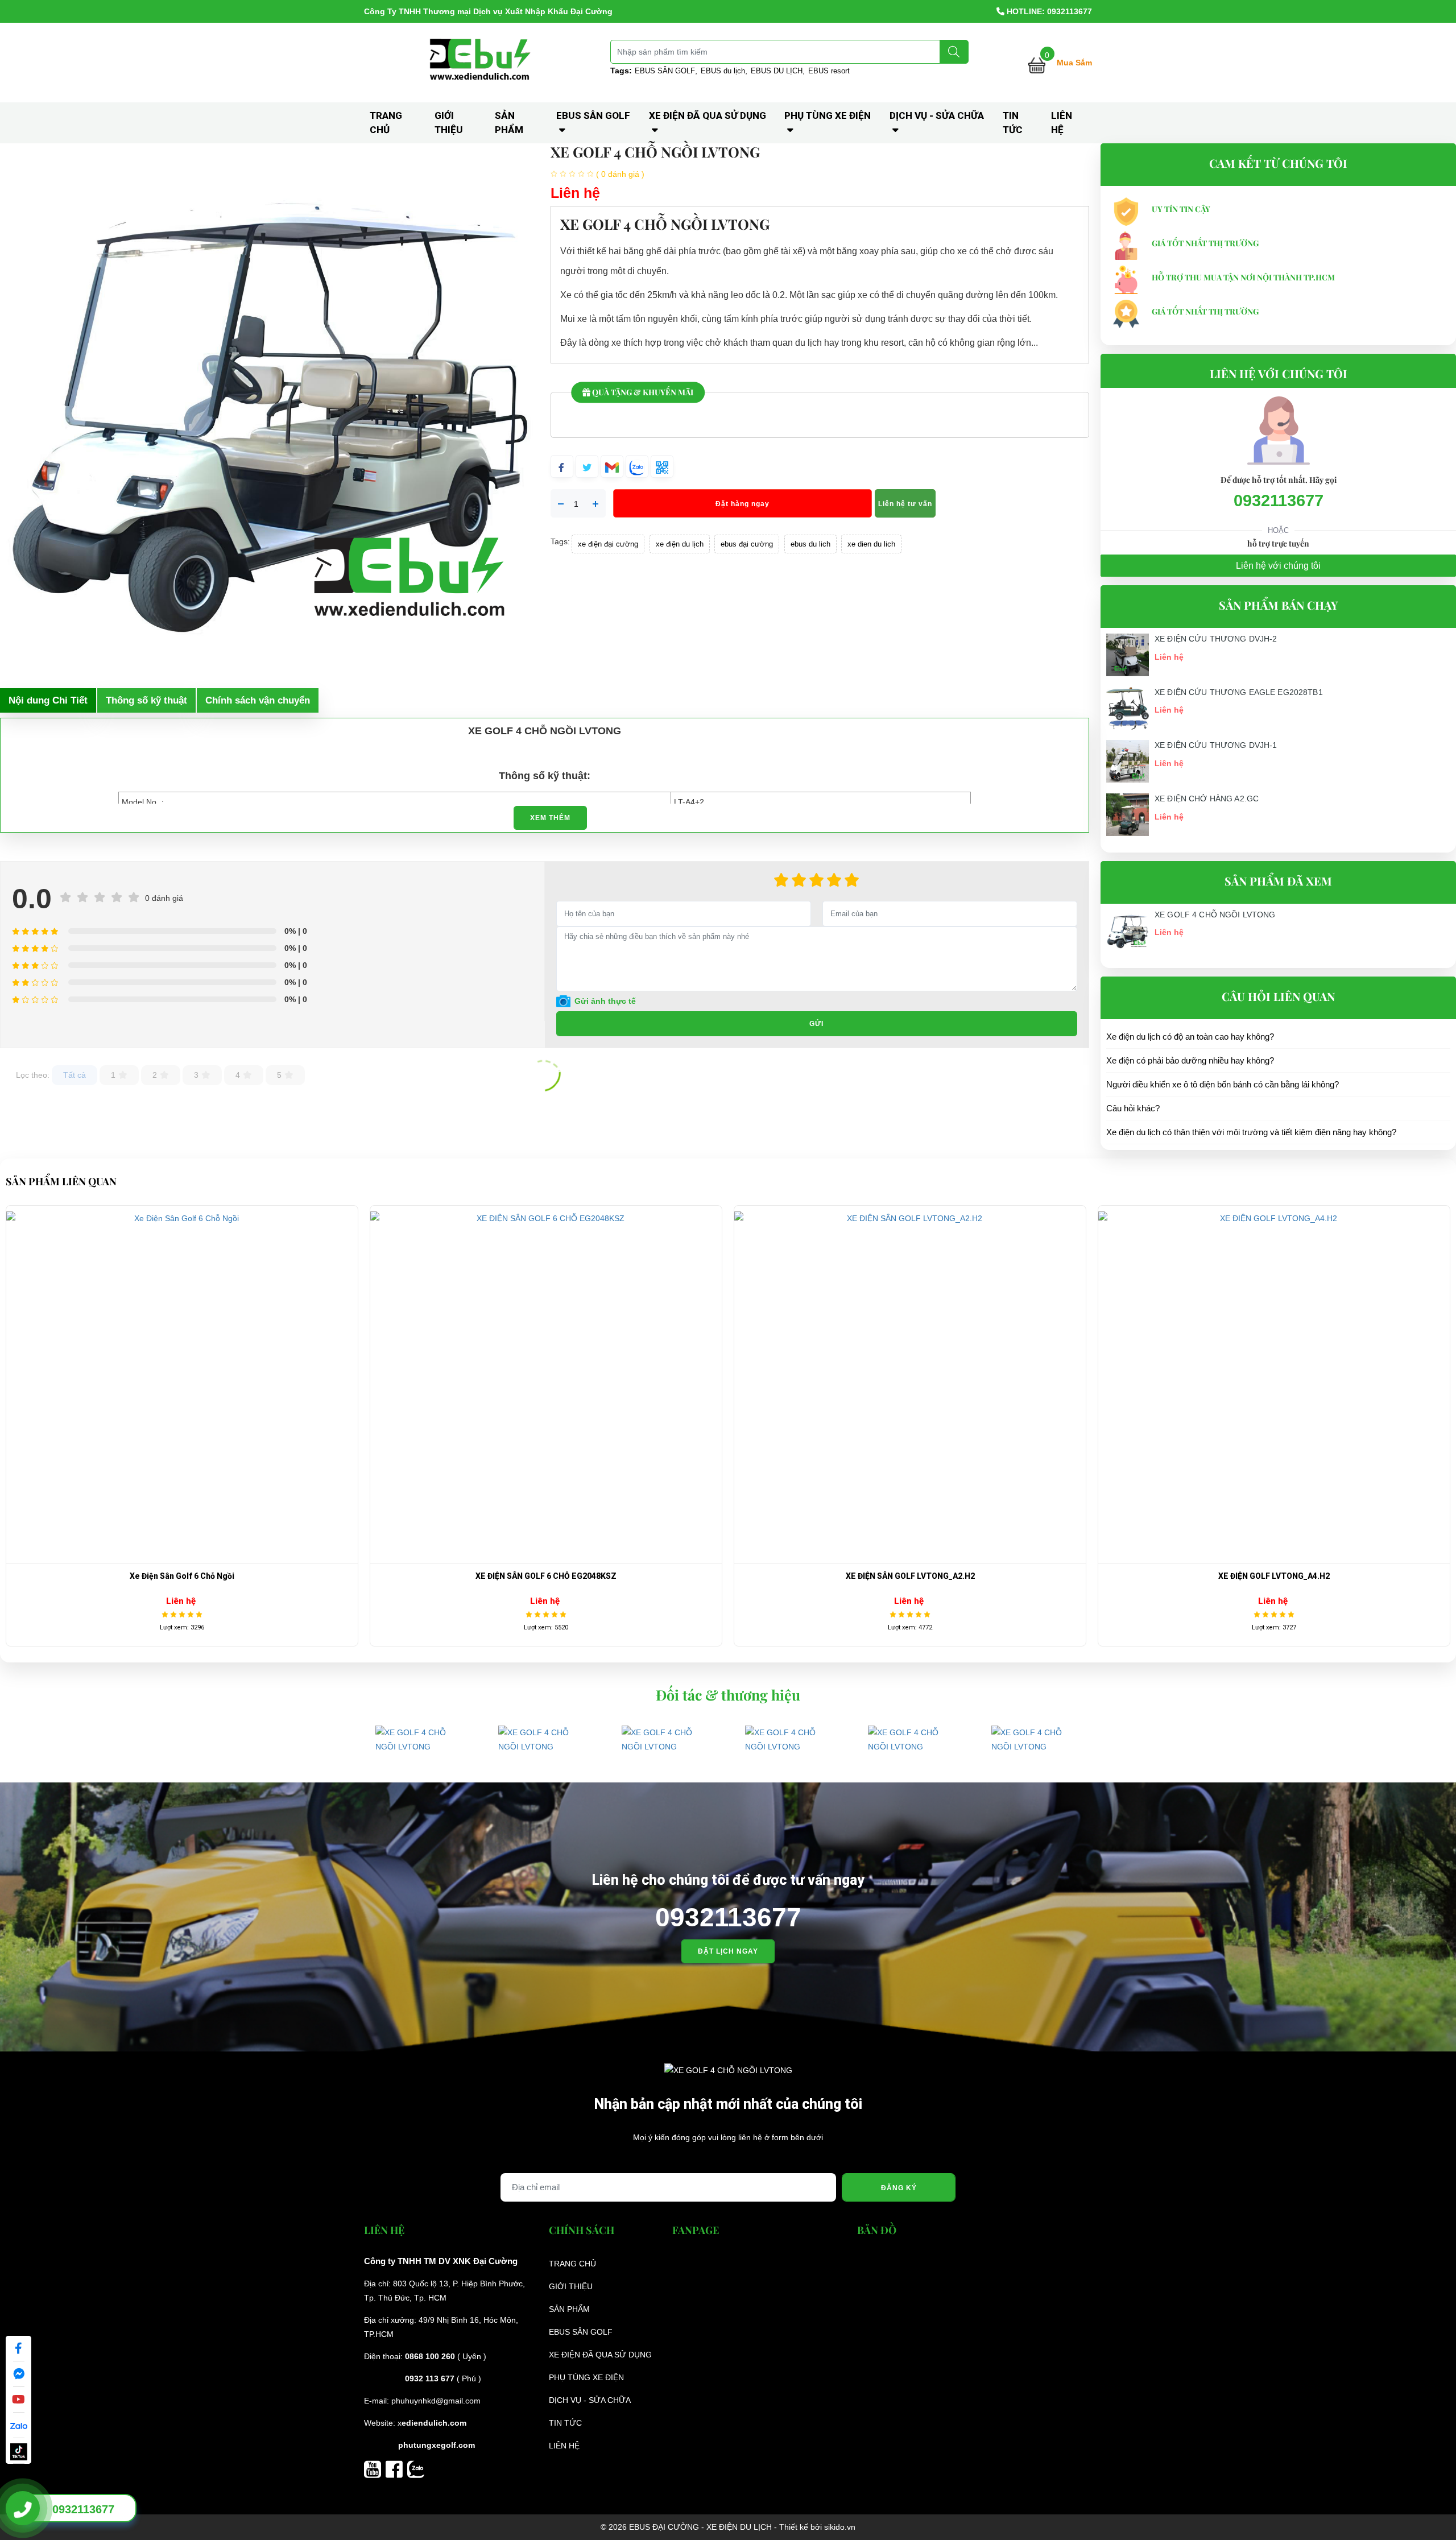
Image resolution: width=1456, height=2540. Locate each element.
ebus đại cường (747, 544)
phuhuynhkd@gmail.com (436, 2401)
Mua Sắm (1074, 63)
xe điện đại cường (608, 544)
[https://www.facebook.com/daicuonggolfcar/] (396, 2468)
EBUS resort (829, 71)
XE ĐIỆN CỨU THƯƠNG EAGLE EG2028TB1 (1239, 692)
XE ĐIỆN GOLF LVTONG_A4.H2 (546, 1576)
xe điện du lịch (680, 544)
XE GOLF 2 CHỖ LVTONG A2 (1274, 1576)
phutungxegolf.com (437, 2445)
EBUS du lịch (723, 71)
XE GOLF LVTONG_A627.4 (910, 1576)
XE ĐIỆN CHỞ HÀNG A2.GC (1207, 799)
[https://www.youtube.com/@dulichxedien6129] (375, 2468)
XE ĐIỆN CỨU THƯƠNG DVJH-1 (1216, 745)
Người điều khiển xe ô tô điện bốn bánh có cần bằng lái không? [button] (1223, 1084)
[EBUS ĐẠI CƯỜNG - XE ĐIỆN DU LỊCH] (482, 62)
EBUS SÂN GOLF (665, 71)
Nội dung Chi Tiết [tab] (48, 700)
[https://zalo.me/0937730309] (416, 2468)
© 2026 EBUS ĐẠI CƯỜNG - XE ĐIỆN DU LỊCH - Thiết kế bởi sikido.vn (728, 2527)
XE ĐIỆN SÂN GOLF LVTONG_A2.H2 (182, 1576)
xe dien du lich (871, 544)
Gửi (816, 1024)
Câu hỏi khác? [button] (1133, 1108)
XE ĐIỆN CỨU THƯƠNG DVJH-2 (1216, 639)
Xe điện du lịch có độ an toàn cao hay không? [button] (1190, 1037)
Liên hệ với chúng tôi (1278, 566)
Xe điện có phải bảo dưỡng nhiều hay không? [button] (1190, 1060)
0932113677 (1279, 500)
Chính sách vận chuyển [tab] (258, 700)
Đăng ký (899, 2188)
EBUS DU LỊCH (777, 71)
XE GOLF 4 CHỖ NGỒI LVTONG (1215, 915)
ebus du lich (810, 544)
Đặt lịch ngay (728, 1951)
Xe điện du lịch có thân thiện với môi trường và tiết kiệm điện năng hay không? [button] (1251, 1132)
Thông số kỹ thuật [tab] (146, 700)
